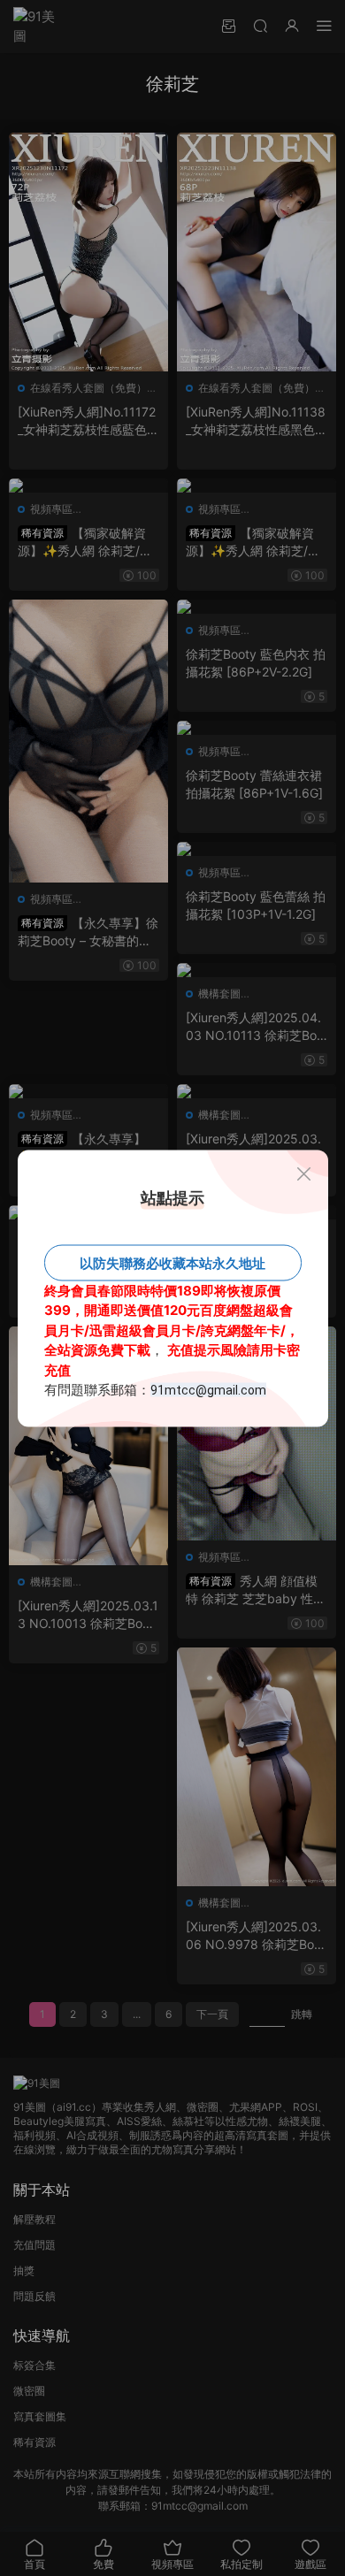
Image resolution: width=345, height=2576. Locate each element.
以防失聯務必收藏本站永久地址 (172, 1262)
